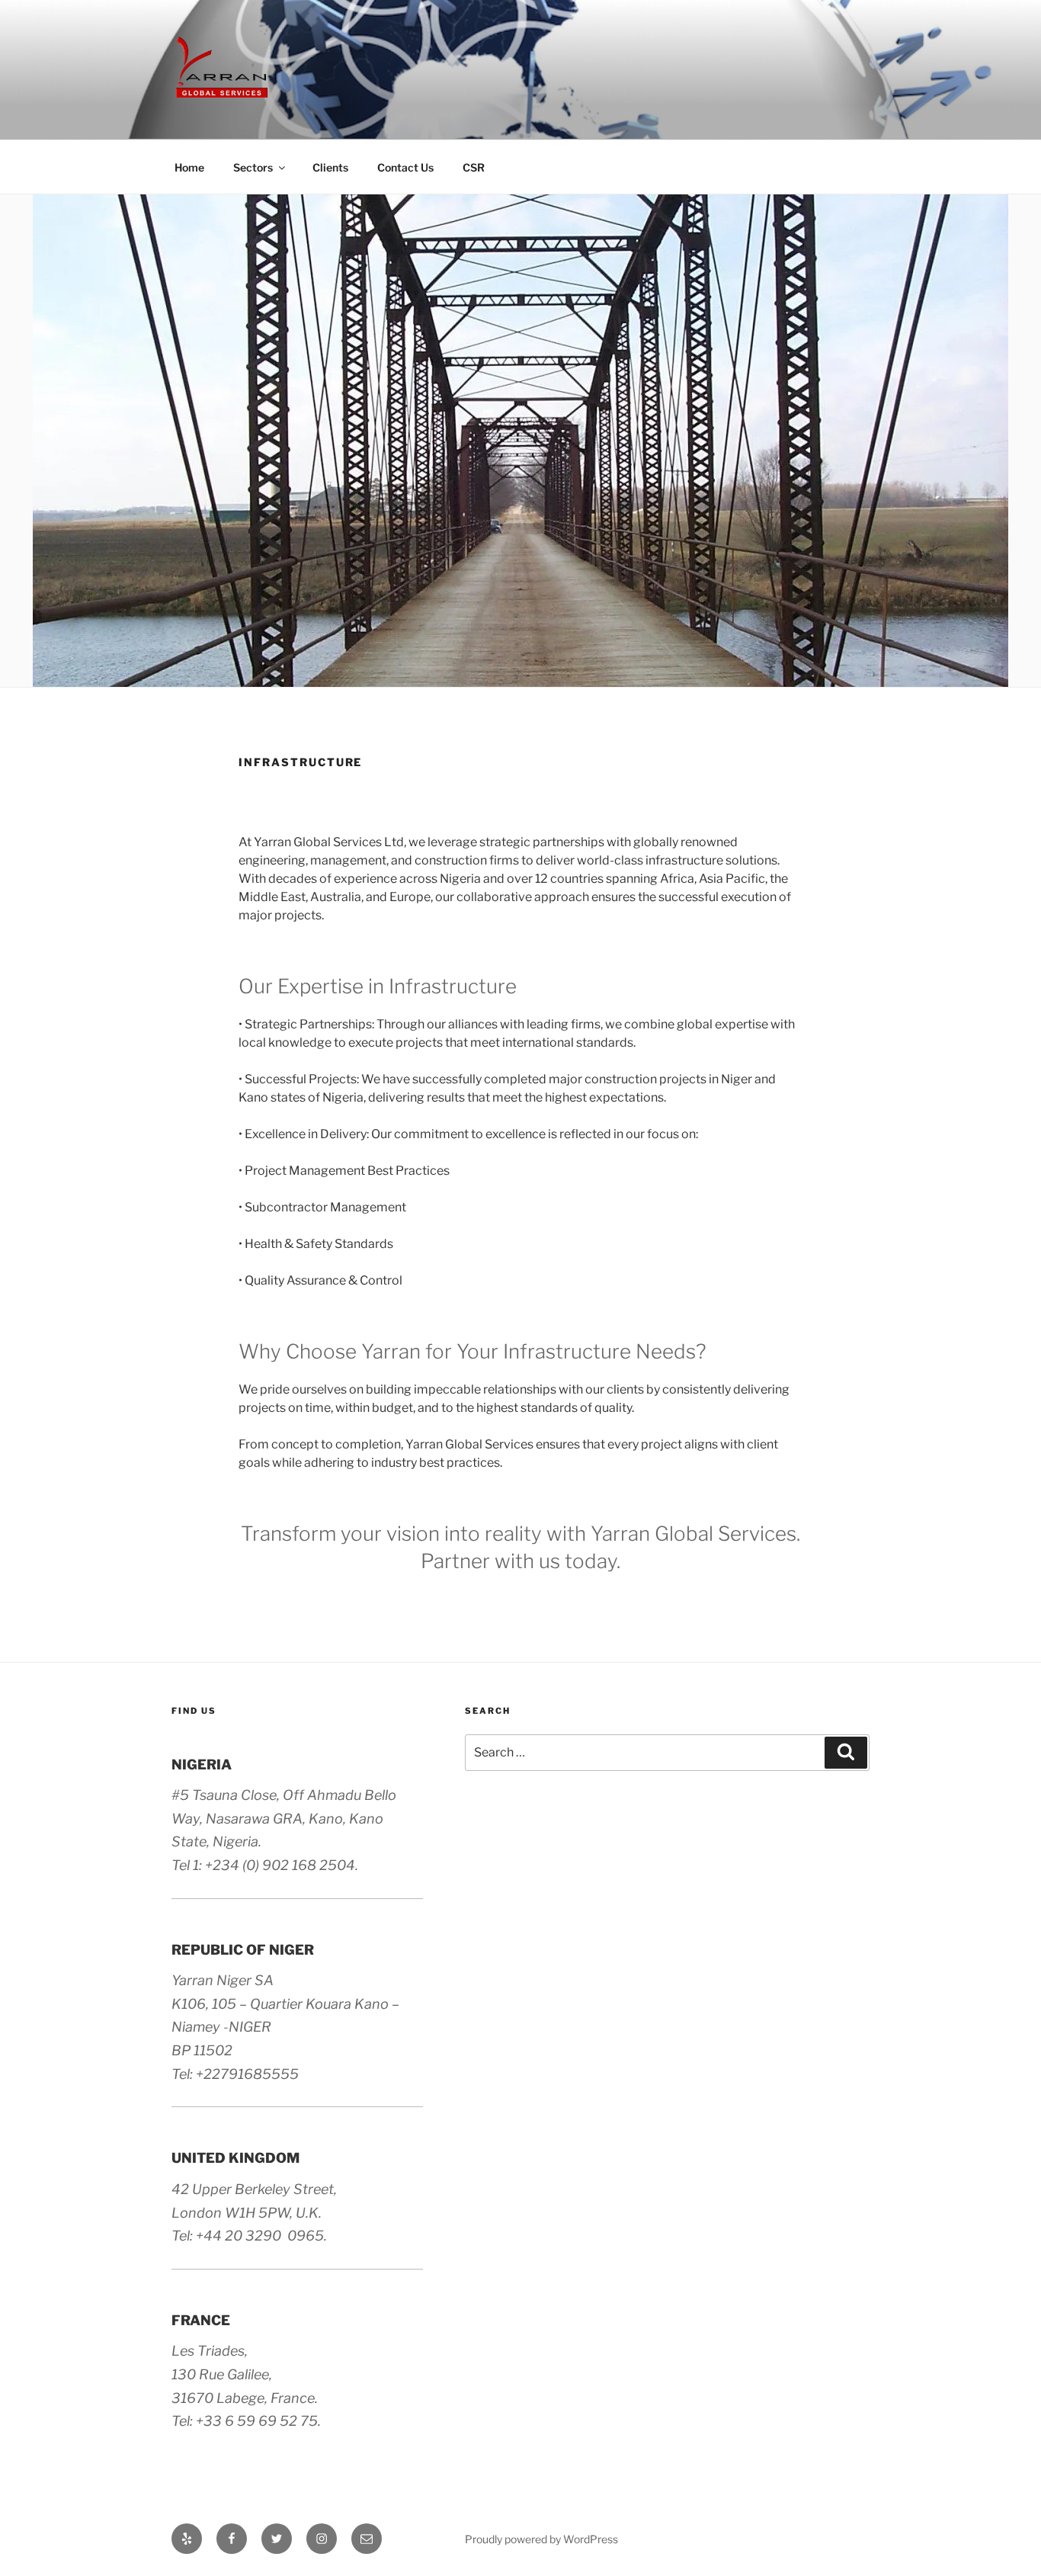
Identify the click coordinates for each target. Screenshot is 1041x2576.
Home (189, 167)
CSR (474, 167)
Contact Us (405, 167)
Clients (330, 167)
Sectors (253, 167)
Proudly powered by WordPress (541, 2539)
